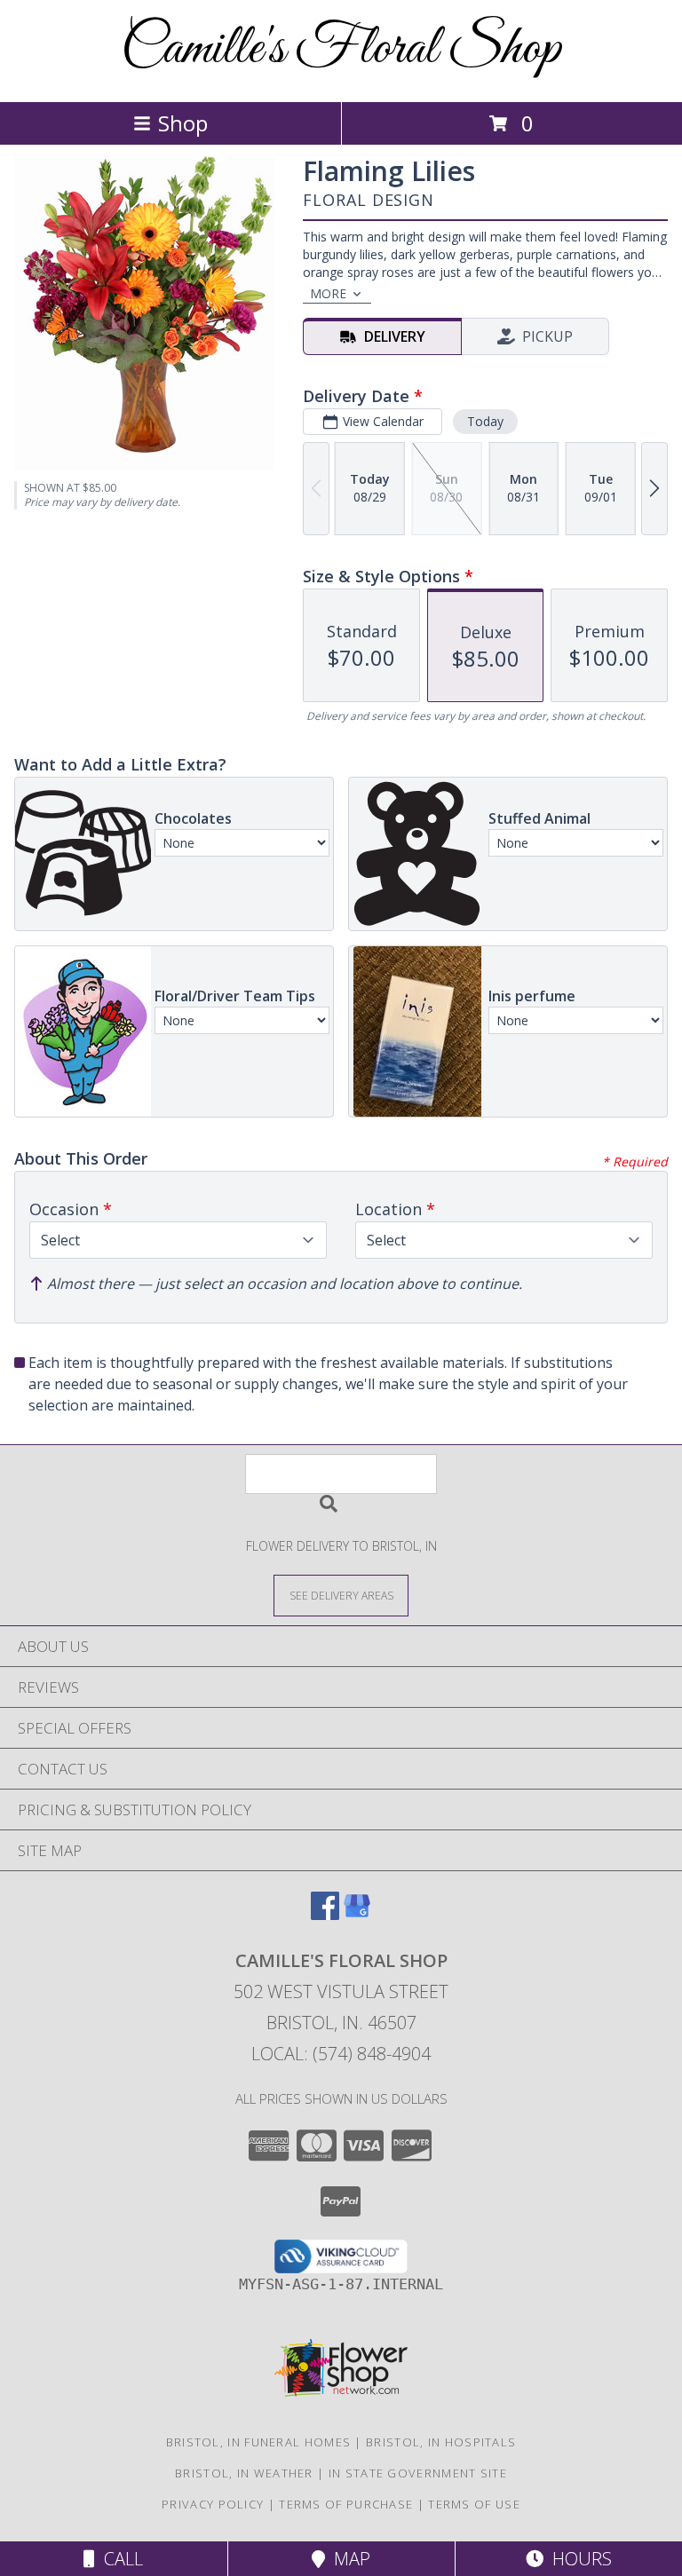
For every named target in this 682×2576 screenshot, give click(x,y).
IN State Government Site (418, 2473)
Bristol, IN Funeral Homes (259, 2442)
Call (119, 2559)
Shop (183, 123)
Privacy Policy (213, 2504)
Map (348, 2559)
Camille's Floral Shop (341, 49)
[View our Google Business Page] (357, 1914)
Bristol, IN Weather (244, 2473)
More (328, 293)
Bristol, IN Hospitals (441, 2442)
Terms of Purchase (346, 2504)
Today (485, 421)
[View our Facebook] (325, 1914)
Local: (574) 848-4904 (341, 2054)
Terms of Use (474, 2504)
